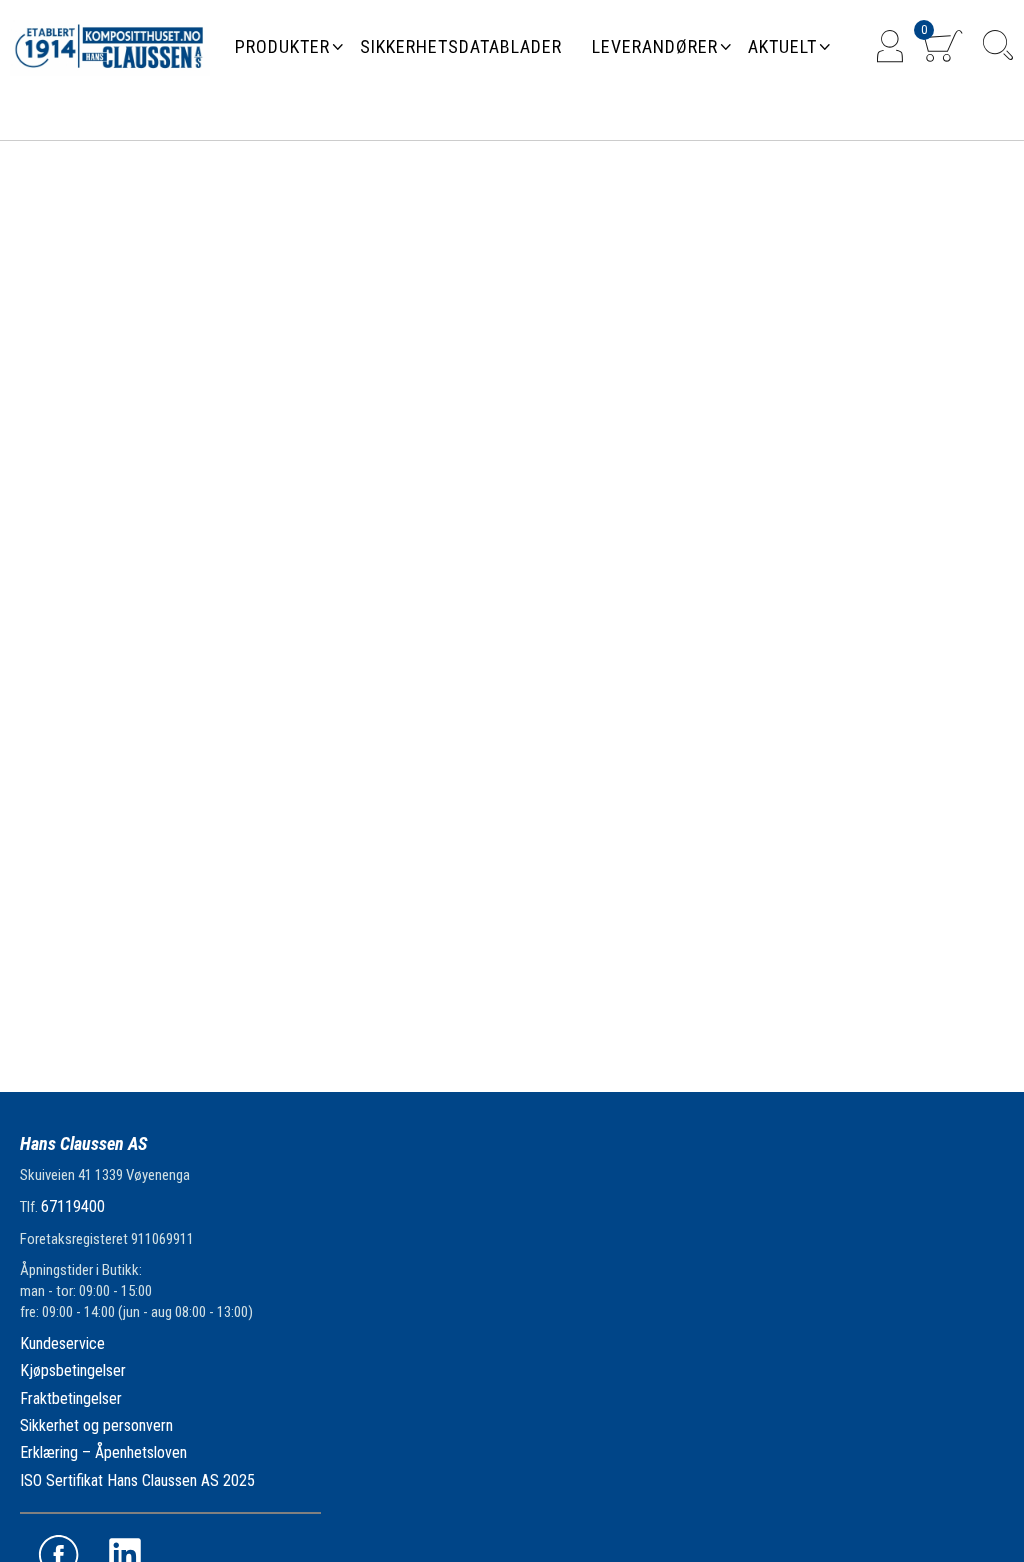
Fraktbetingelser (71, 1398)
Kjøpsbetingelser (73, 1370)
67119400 (73, 1206)
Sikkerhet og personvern (96, 1425)
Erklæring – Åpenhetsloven (103, 1452)
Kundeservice (62, 1343)
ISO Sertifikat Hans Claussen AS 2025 (137, 1480)
